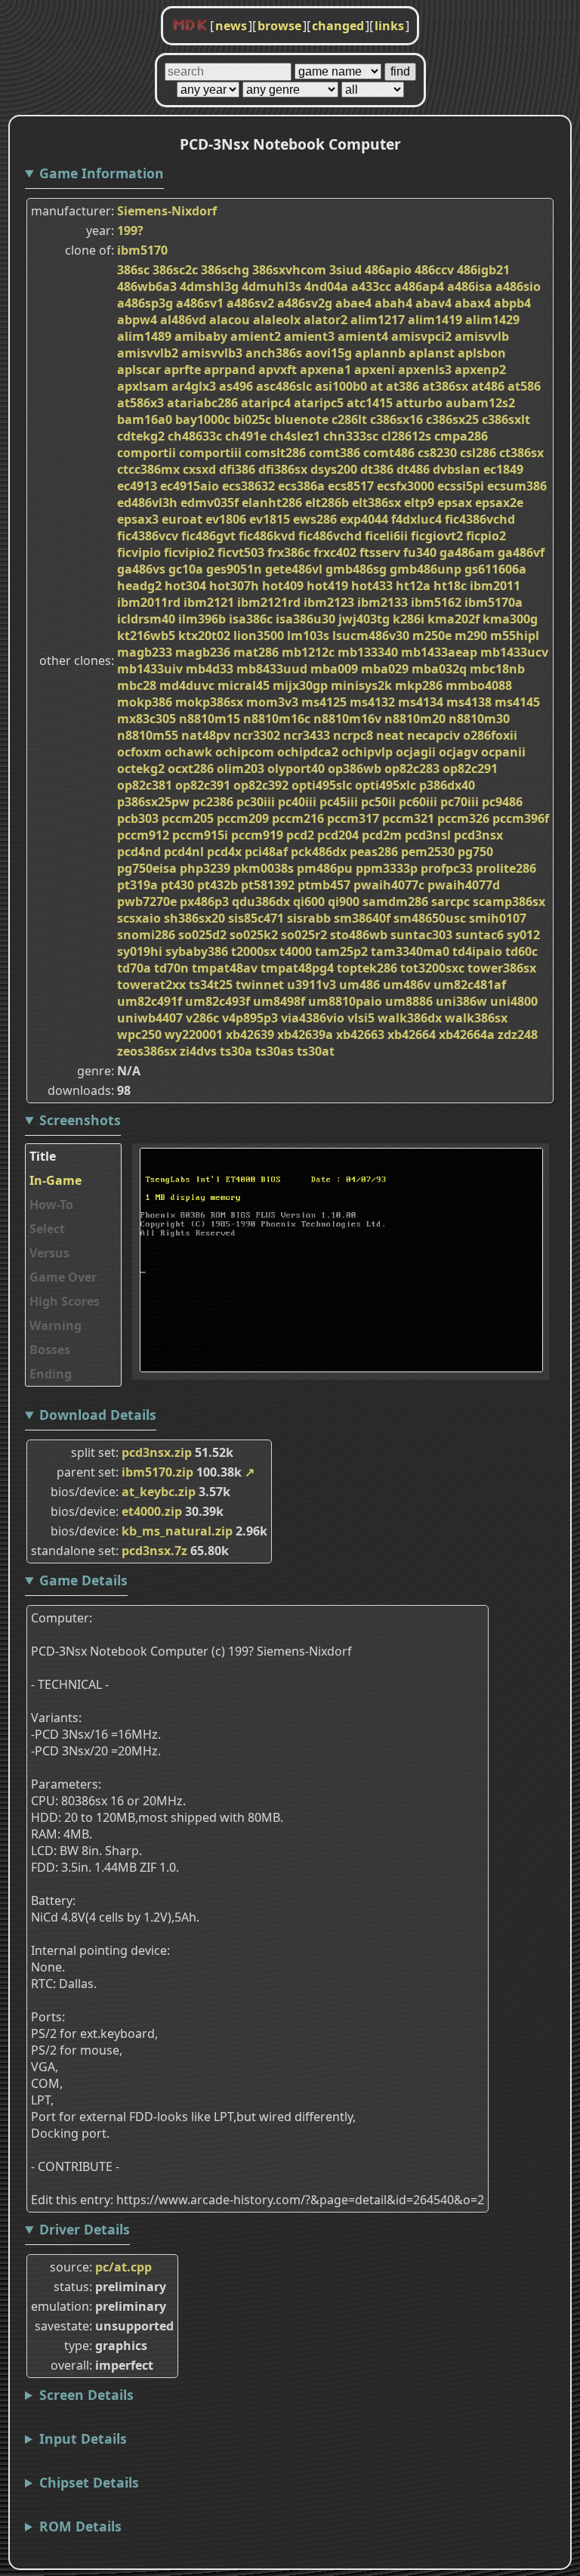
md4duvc (187, 685)
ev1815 (270, 519)
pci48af (266, 852)
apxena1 (325, 370)
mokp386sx (209, 702)
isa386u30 (305, 619)
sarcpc (450, 901)
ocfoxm (139, 752)
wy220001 (194, 1034)
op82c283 (412, 768)
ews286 (315, 519)
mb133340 (368, 652)
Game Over (63, 1277)
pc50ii (378, 802)
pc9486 (502, 802)
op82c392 (261, 785)
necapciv (433, 735)
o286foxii (490, 735)
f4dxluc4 (416, 519)
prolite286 (506, 868)
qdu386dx (261, 901)
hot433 (372, 586)
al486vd (183, 320)
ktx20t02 (204, 635)
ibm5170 (142, 250)
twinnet (260, 985)
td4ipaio (477, 951)
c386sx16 (396, 419)
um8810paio (345, 1001)
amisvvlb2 (148, 353)
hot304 (185, 586)
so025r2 (304, 935)
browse (279, 26)
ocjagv (458, 752)
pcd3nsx (478, 835)
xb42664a (467, 1034)
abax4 (473, 303)
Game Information (102, 173)
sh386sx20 (194, 918)
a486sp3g (145, 303)
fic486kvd (267, 536)
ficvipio (139, 552)
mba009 (334, 669)
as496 (236, 386)
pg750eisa (147, 868)
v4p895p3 (250, 1018)
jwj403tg (364, 619)
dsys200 (334, 469)
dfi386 (237, 469)
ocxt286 (191, 768)
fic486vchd (330, 536)
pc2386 (213, 802)
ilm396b (202, 619)
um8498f (279, 1001)
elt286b (327, 503)
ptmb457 (324, 885)
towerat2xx (151, 985)
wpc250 (139, 1034)
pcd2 (300, 835)
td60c (521, 951)
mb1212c (308, 652)
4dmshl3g (209, 286)
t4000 (296, 951)
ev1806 (226, 519)
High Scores (65, 1301)
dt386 (377, 469)
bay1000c (203, 419)
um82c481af (470, 985)
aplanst (432, 353)
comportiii (210, 453)
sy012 (523, 935)
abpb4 (512, 303)
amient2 (256, 336)
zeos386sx (147, 1051)
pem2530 (428, 852)
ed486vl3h (147, 503)
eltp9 (419, 503)
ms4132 (372, 702)
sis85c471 (256, 918)
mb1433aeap (439, 652)
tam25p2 (341, 951)
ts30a (236, 1051)
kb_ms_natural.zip (177, 1531)
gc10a (186, 569)
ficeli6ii (386, 536)
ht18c (450, 586)
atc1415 (370, 403)
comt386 (335, 453)
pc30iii (256, 802)
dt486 (413, 469)
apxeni (375, 370)
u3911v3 (312, 985)
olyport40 (296, 768)
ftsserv (380, 552)
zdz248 (518, 1034)
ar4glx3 (194, 386)
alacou (230, 320)
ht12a (413, 586)
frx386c (289, 552)
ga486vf (521, 552)
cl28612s (406, 436)
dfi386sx (283, 469)
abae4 (353, 303)
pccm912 (143, 835)
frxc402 (335, 552)
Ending (51, 1374)
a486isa (470, 286)
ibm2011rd (149, 602)
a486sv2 (250, 303)
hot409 (283, 586)
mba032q (439, 669)
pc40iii (297, 802)
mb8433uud (272, 669)
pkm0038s (264, 868)
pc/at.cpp (123, 2267)
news (231, 26)
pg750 (475, 852)
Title (43, 1156)
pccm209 (243, 818)
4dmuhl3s (271, 286)
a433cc (371, 286)
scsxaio (139, 918)
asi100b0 (341, 386)
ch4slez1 (295, 436)
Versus (49, 1253)
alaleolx (277, 320)
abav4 (433, 303)
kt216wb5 (146, 635)
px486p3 (204, 901)
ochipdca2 (308, 752)
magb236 (203, 652)
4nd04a (326, 286)
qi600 (309, 901)
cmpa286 (461, 436)
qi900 (344, 901)
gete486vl (294, 569)
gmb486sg (356, 569)
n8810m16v (347, 719)
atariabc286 (202, 403)
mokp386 (145, 702)
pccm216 (298, 818)
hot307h (234, 586)
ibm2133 (383, 602)
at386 (403, 386)
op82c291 (470, 768)
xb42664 (412, 1034)
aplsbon (482, 353)
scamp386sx (509, 901)
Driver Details (85, 2229)
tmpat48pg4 (297, 968)
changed (338, 26)
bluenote (301, 419)
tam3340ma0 (410, 951)
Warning (56, 1325)
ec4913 (137, 486)
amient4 (363, 336)
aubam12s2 (480, 403)
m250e (432, 635)
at (376, 386)
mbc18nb (497, 669)
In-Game (56, 1180)
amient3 (309, 336)
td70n (171, 968)
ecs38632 (248, 486)
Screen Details (86, 2395)
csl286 (478, 453)
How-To (51, 1205)
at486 (488, 386)
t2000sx (254, 951)
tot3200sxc (432, 968)
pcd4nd (139, 852)
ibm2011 (495, 586)
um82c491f (150, 1001)
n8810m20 (415, 719)
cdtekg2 (141, 436)
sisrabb (309, 918)
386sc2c (175, 270)
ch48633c (195, 436)
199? (130, 230)
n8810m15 (210, 719)
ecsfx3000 (406, 486)
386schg (225, 270)
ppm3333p (387, 868)
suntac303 (421, 935)
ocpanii (503, 752)
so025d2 (202, 935)
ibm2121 (209, 602)
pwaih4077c (389, 885)
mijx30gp (300, 685)
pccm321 (408, 818)
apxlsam (143, 386)
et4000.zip (152, 1511)
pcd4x (224, 852)
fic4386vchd (480, 519)
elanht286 (272, 503)
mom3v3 (272, 702)
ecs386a (301, 486)
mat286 (256, 652)
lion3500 (259, 635)
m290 (471, 635)
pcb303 (138, 818)
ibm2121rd (269, 602)
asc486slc (284, 386)
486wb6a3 (147, 286)
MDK (190, 26)
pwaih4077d (464, 885)
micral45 (244, 685)
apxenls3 (425, 370)
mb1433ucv (514, 652)
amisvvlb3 (212, 353)
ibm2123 (329, 602)
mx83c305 (147, 719)
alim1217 (378, 320)
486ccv (434, 270)
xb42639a (305, 1034)
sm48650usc (430, 918)
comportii (147, 453)
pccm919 (257, 835)
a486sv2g (305, 303)
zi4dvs (198, 1051)
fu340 (420, 552)
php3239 (205, 868)
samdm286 (395, 901)
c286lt (349, 419)
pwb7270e (147, 901)
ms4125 (324, 702)
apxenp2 (480, 370)
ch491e (246, 436)
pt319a (137, 885)
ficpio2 (486, 536)
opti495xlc (386, 785)
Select (47, 1229)
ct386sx (521, 453)
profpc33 (447, 868)
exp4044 (364, 519)
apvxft (278, 370)
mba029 (385, 669)
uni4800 (514, 1001)
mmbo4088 (479, 685)
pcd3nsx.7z (154, 1551)
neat (390, 735)
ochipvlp (367, 752)
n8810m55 (148, 735)
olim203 (241, 768)
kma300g (510, 619)
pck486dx (319, 852)
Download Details (98, 1415)
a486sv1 (200, 303)
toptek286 (367, 968)
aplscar (139, 370)
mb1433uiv (150, 669)
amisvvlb (482, 336)
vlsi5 (361, 1018)
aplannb (380, 353)
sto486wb (359, 935)
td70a (134, 968)
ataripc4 (266, 403)
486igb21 (483, 270)
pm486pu (325, 868)
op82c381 (145, 785)
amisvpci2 (421, 336)
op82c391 (203, 785)
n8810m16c (277, 719)
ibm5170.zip (157, 1472)
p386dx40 (447, 785)
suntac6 (480, 935)
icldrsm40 (146, 619)
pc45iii (339, 802)
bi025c (252, 419)
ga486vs (141, 569)
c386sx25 (452, 419)
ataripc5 (319, 403)
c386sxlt (506, 419)
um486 (359, 985)
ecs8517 (351, 486)
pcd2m (382, 835)
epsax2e (499, 503)
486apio (388, 270)
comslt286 (275, 453)
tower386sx (502, 968)
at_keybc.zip (159, 1492)
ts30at (316, 1051)
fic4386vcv (148, 536)
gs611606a (495, 569)
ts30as (275, 1051)
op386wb (355, 768)
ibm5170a (494, 602)
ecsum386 (517, 486)
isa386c (251, 619)
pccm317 (353, 818)
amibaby (201, 336)
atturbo (419, 403)
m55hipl (515, 635)
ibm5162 (436, 602)
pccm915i (200, 835)
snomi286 (146, 935)
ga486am (467, 552)
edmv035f (210, 503)
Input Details (83, 2438)
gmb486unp (426, 569)
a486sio (518, 286)
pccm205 (188, 818)
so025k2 (254, 935)
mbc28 (137, 685)
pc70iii (460, 802)
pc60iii (418, 802)
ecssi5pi (461, 486)
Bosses (50, 1350)
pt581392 (268, 885)
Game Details (83, 1580)
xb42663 (360, 1034)
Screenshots (80, 1120)
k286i (409, 619)
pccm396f (521, 818)
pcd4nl (184, 852)
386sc (133, 270)
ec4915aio (190, 486)
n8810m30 (479, 719)
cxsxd (199, 469)
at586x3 (140, 403)
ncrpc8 (353, 735)
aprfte (182, 370)
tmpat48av (225, 968)
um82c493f (217, 1001)
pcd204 (338, 835)
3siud (346, 270)
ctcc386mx (148, 469)
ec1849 (503, 469)
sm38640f (362, 918)
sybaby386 (197, 951)
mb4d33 (210, 669)
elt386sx (376, 503)
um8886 (409, 1001)
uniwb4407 (150, 1018)
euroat (182, 519)
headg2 (139, 586)
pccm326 (463, 818)
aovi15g (329, 353)
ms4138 (469, 702)
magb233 (145, 652)
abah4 (393, 303)
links (389, 26)
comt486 (389, 453)
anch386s (274, 353)
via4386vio (313, 1018)
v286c (202, 1018)
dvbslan (457, 469)
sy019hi (140, 951)
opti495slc (322, 785)
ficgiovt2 (437, 536)
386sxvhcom (289, 270)
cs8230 (437, 453)
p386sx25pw (153, 802)
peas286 (374, 852)
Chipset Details (89, 2482)
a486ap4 (419, 286)
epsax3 (138, 519)
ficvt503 (241, 552)
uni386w (461, 1001)
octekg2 (141, 768)
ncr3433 (307, 735)
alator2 (325, 320)
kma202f (454, 619)
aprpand (230, 370)
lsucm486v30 (371, 635)
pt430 (177, 885)
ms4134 (421, 702)
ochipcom (245, 752)
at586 (524, 386)
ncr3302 (257, 735)
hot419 (327, 586)
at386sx (445, 386)
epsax (455, 503)
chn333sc (351, 436)
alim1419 (435, 320)
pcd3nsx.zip (157, 1452)
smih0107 (498, 918)
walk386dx (410, 1018)
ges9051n (234, 569)
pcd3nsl (428, 835)
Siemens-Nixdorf (167, 211)
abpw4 (137, 320)
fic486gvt (208, 536)
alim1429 (492, 320)
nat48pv (206, 735)
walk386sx (476, 1018)
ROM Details (80, 2526)
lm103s (308, 635)
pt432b (217, 885)
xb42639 (250, 1034)
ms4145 (517, 702)
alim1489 (144, 336)
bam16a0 (145, 419)
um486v (407, 985)
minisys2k (361, 685)
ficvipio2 (189, 552)
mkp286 (419, 685)
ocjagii (416, 752)
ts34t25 (211, 985)
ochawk (188, 752)
